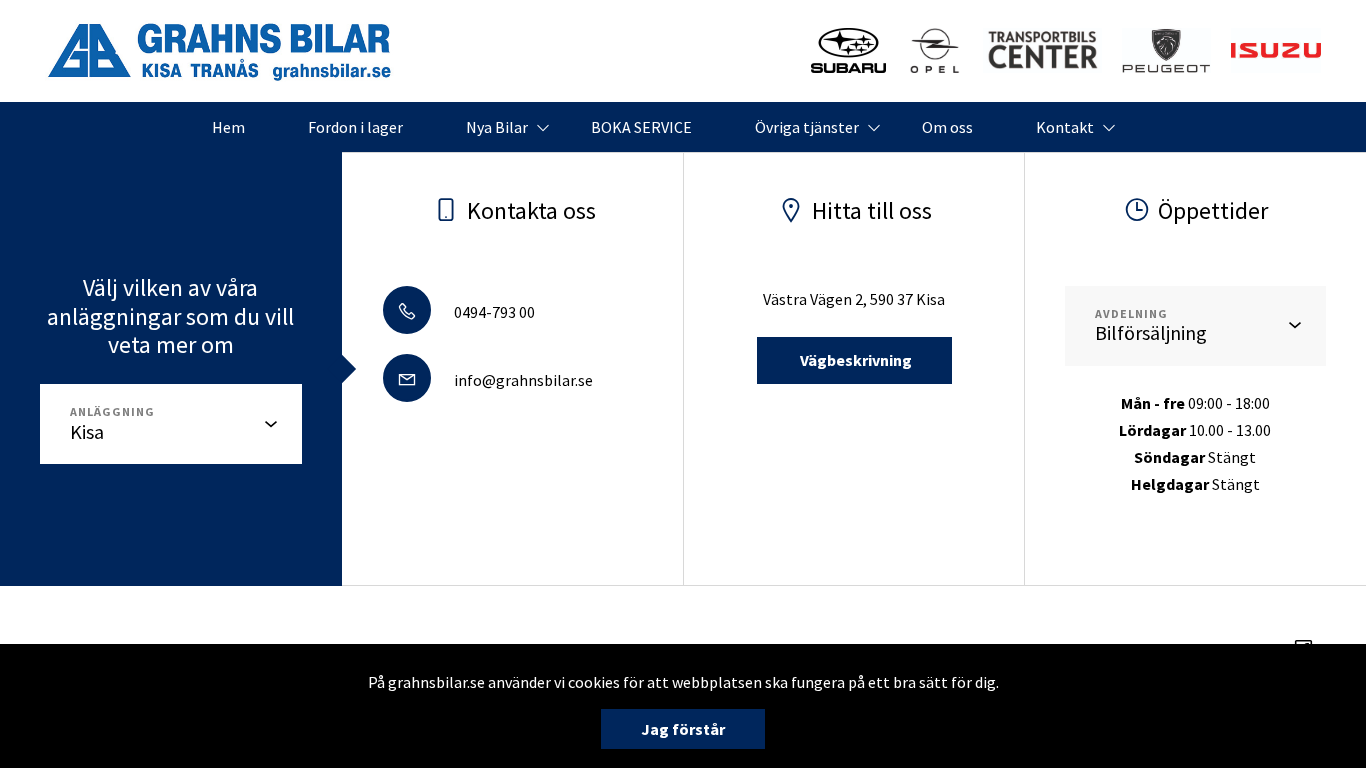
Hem (228, 127)
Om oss (947, 127)
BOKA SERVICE (641, 127)
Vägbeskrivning (854, 360)
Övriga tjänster (807, 127)
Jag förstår (683, 729)
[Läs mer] (848, 50)
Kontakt (1065, 127)
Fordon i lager (355, 127)
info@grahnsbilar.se (522, 380)
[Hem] (1166, 50)
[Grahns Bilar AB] (220, 51)
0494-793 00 (493, 312)
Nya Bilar (497, 127)
